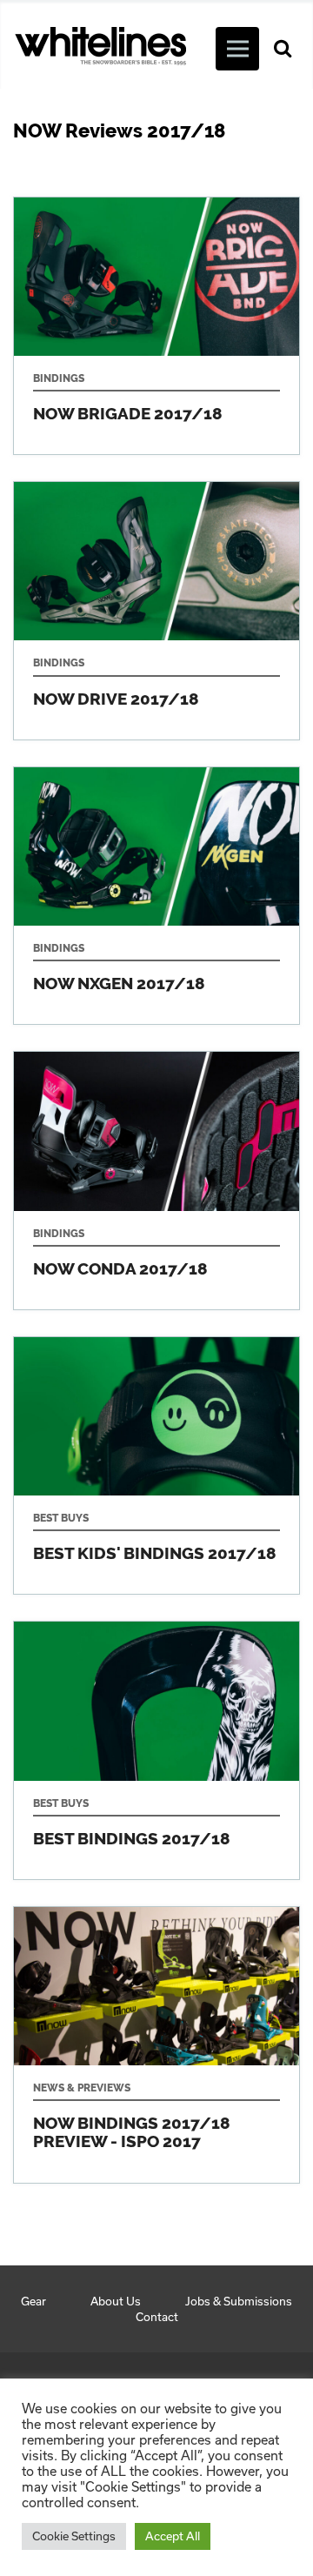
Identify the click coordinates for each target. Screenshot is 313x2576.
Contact (157, 2317)
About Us (116, 2301)
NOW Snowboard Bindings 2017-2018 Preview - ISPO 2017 (156, 2045)
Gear (33, 2301)
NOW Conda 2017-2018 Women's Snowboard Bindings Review (156, 1181)
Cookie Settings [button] (74, 2536)
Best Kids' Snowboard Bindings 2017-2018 (156, 1466)
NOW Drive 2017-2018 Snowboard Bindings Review (156, 611)
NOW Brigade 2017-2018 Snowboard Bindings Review (156, 326)
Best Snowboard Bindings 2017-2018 (156, 1750)
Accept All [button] (173, 2536)
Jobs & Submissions (239, 2301)
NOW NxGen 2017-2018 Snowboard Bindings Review (156, 896)
